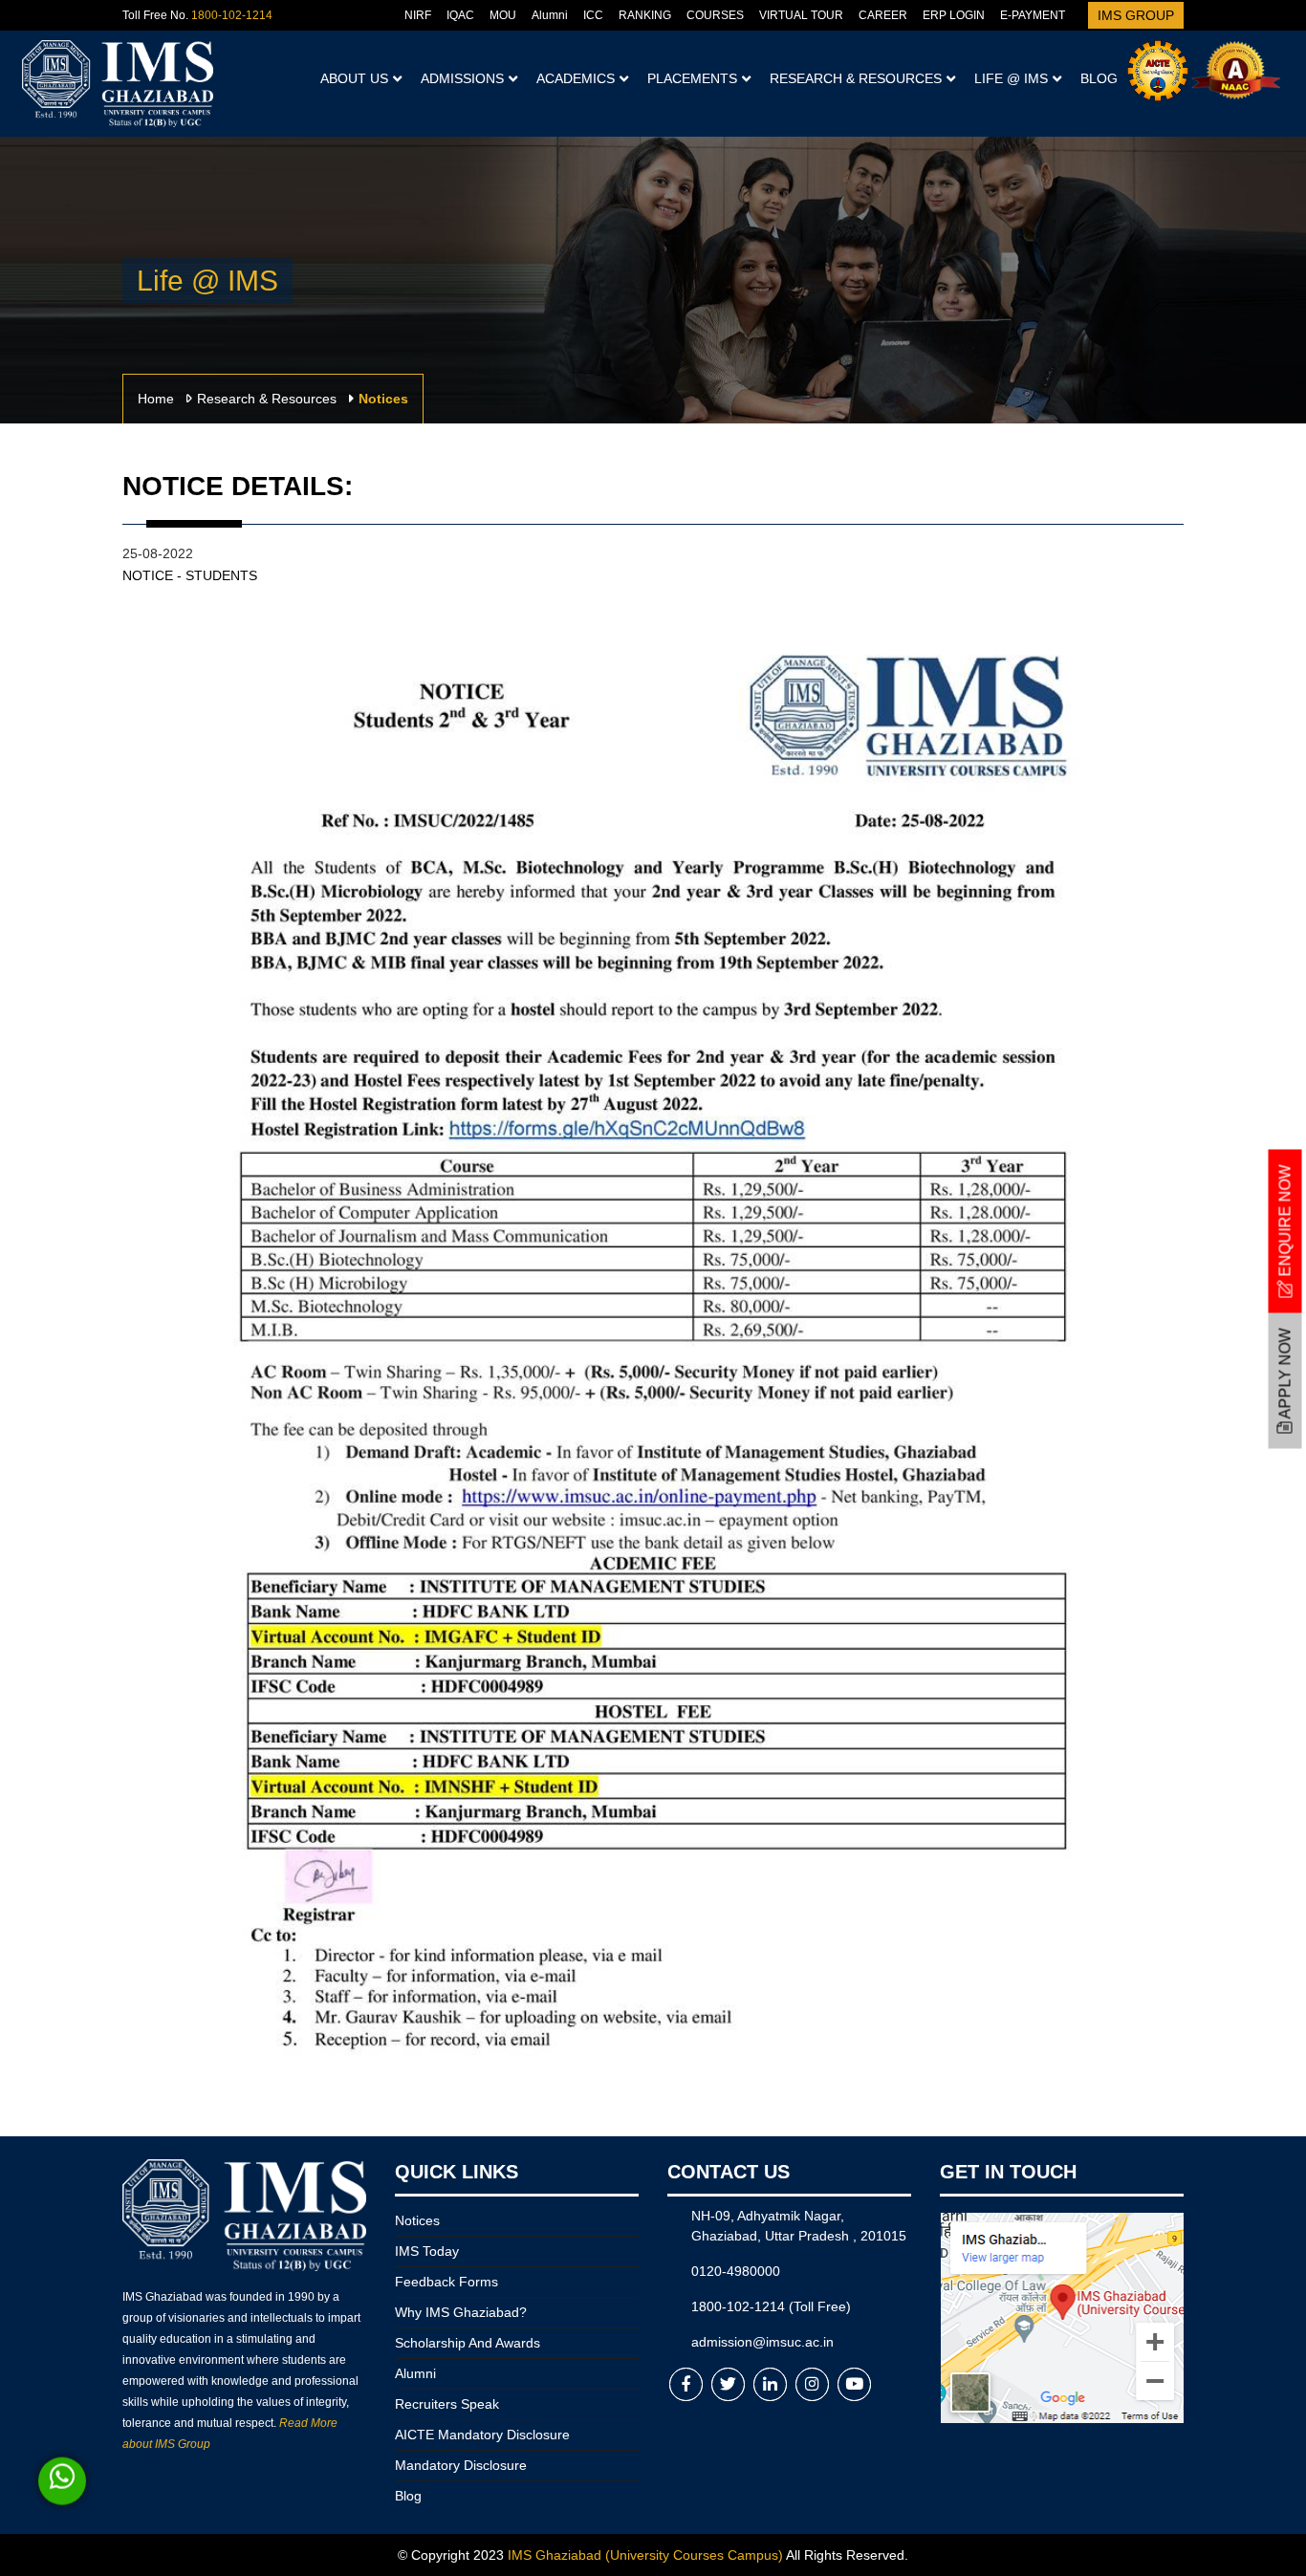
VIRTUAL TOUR (801, 15)
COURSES (715, 15)
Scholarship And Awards (468, 2343)
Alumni (550, 15)
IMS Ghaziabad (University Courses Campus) (645, 2555)
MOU (503, 15)
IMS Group (1136, 15)
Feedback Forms (446, 2282)
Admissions (462, 78)
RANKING (645, 15)
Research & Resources (856, 78)
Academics (576, 78)
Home (156, 399)
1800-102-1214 (232, 15)
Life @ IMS (1011, 78)
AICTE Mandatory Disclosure (482, 2435)
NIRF (418, 15)
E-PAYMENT (1033, 15)
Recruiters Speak (447, 2404)
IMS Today (427, 2251)
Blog (1099, 78)
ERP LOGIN (954, 15)
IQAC (460, 15)
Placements (692, 78)
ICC (593, 15)
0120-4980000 (736, 2271)
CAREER (883, 15)
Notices (417, 2220)
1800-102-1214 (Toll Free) (771, 2306)
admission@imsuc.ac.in (762, 2342)
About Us (354, 78)
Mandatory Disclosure (461, 2465)
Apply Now (1285, 1375)
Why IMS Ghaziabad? (461, 2312)
